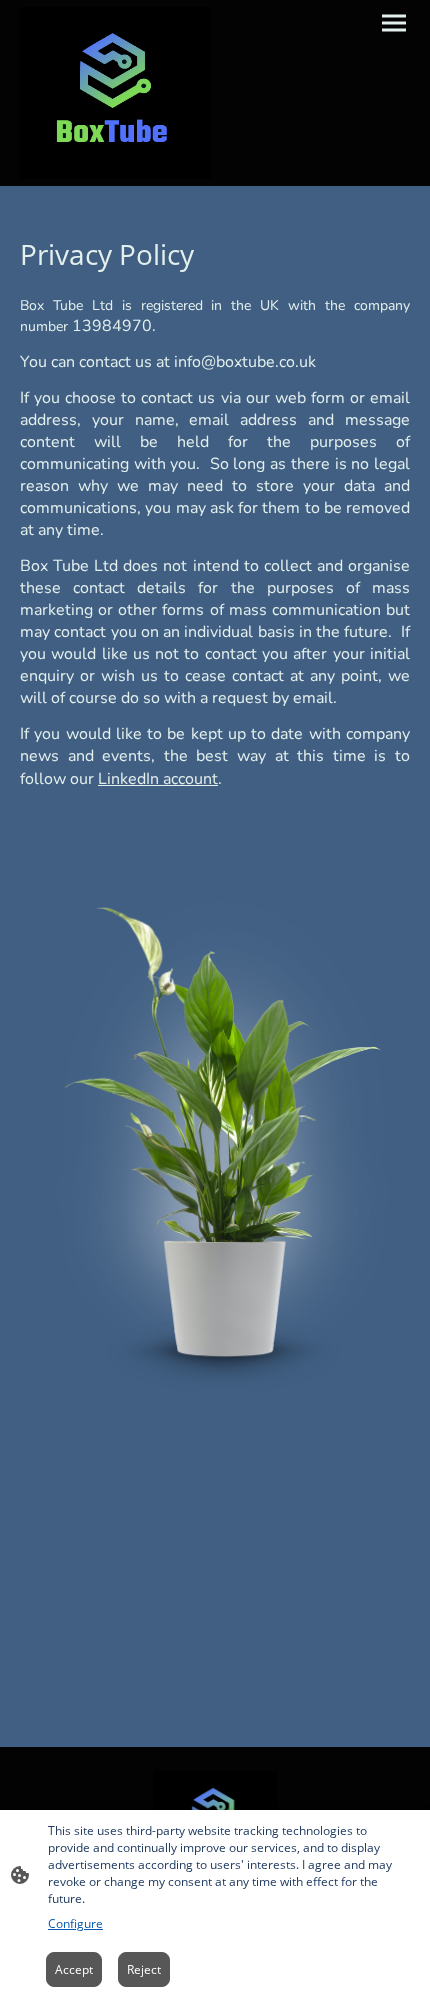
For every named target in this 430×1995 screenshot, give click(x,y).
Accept (74, 1969)
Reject (144, 1969)
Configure (75, 1923)
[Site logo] (115, 93)
